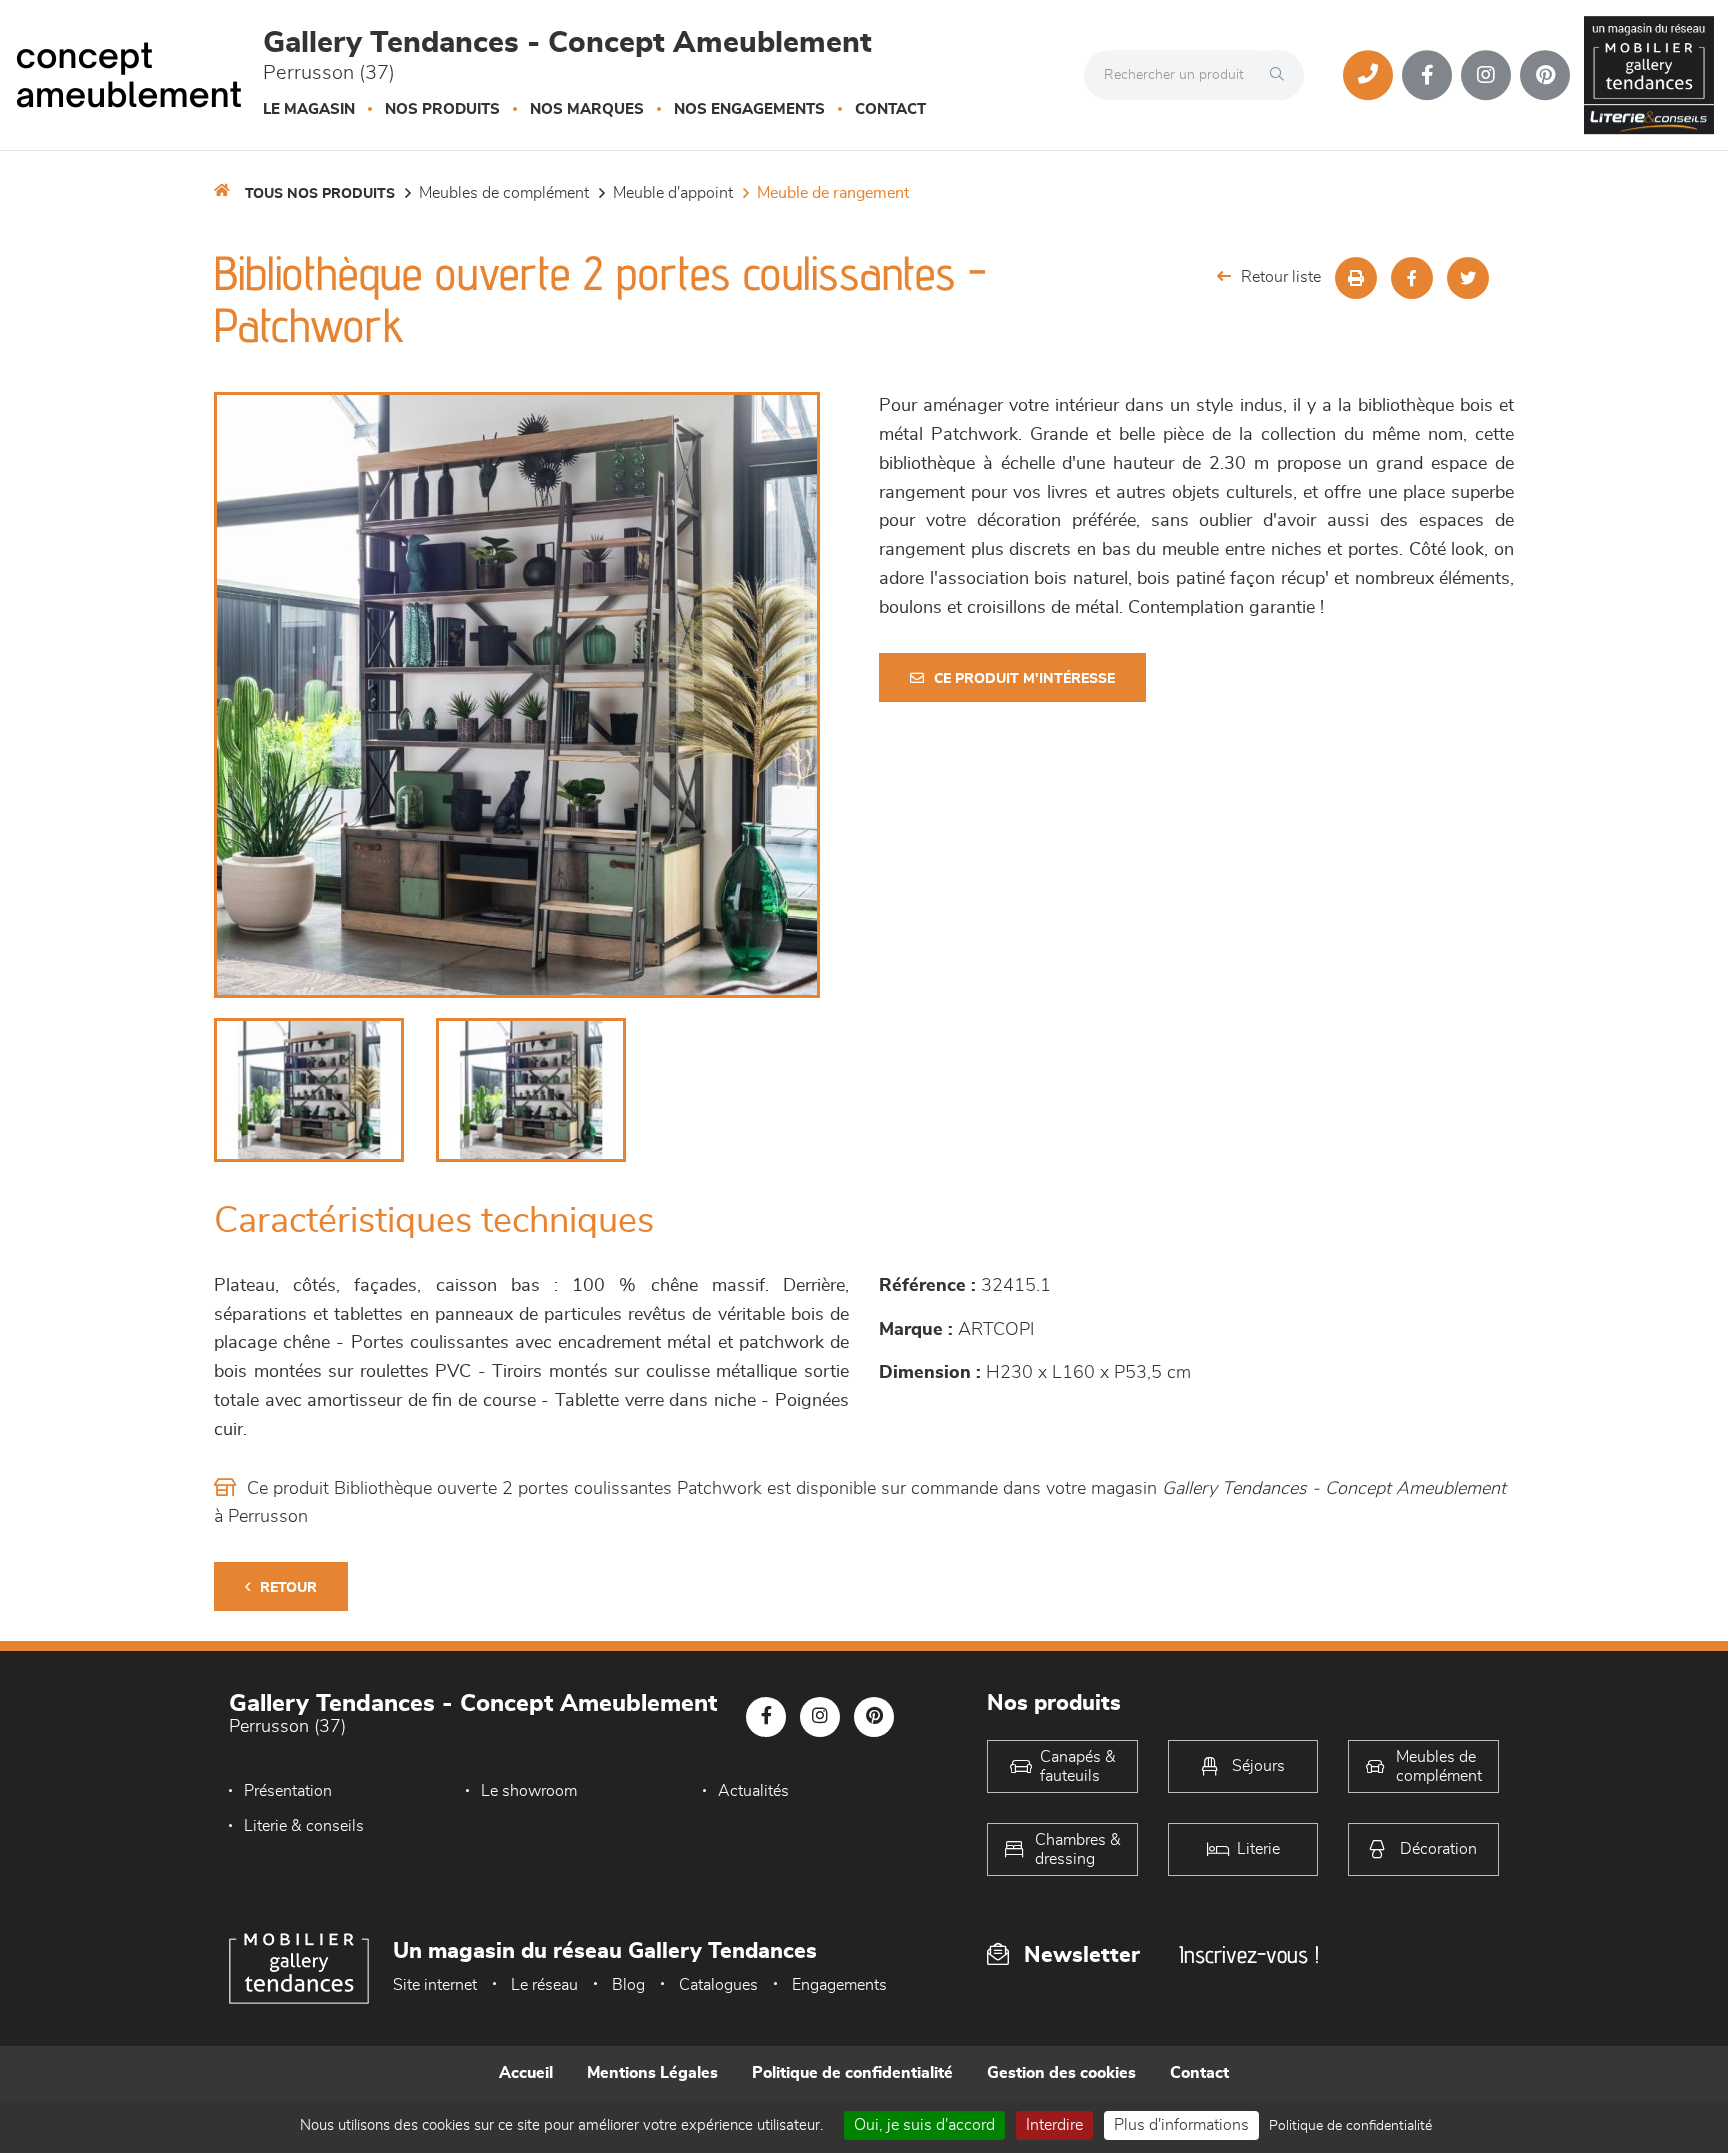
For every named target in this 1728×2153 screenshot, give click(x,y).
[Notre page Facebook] (1427, 75)
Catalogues (718, 1985)
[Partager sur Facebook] (1412, 278)
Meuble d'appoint (673, 193)
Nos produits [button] (442, 109)
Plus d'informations (1181, 2125)
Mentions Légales (652, 2073)
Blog (628, 1985)
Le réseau (544, 1985)
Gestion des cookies (1061, 2073)
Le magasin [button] (309, 109)
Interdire (1054, 2125)
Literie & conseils (304, 1826)
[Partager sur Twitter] (1468, 278)
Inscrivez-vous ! (1249, 1954)
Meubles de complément (504, 193)
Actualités (753, 1791)
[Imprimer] (1356, 278)
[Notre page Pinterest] (1545, 75)
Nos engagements (749, 109)
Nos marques (587, 109)
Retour (288, 1588)
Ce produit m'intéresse (1024, 679)
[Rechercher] (1282, 75)
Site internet (435, 1985)
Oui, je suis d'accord (924, 2125)
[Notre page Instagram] (1486, 75)
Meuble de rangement (833, 193)
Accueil (526, 2073)
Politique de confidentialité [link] (1350, 2126)
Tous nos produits (320, 194)
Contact (890, 109)
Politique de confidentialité (852, 2073)
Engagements (839, 1985)
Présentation (288, 1791)
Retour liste (1281, 277)
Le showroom (529, 1791)
